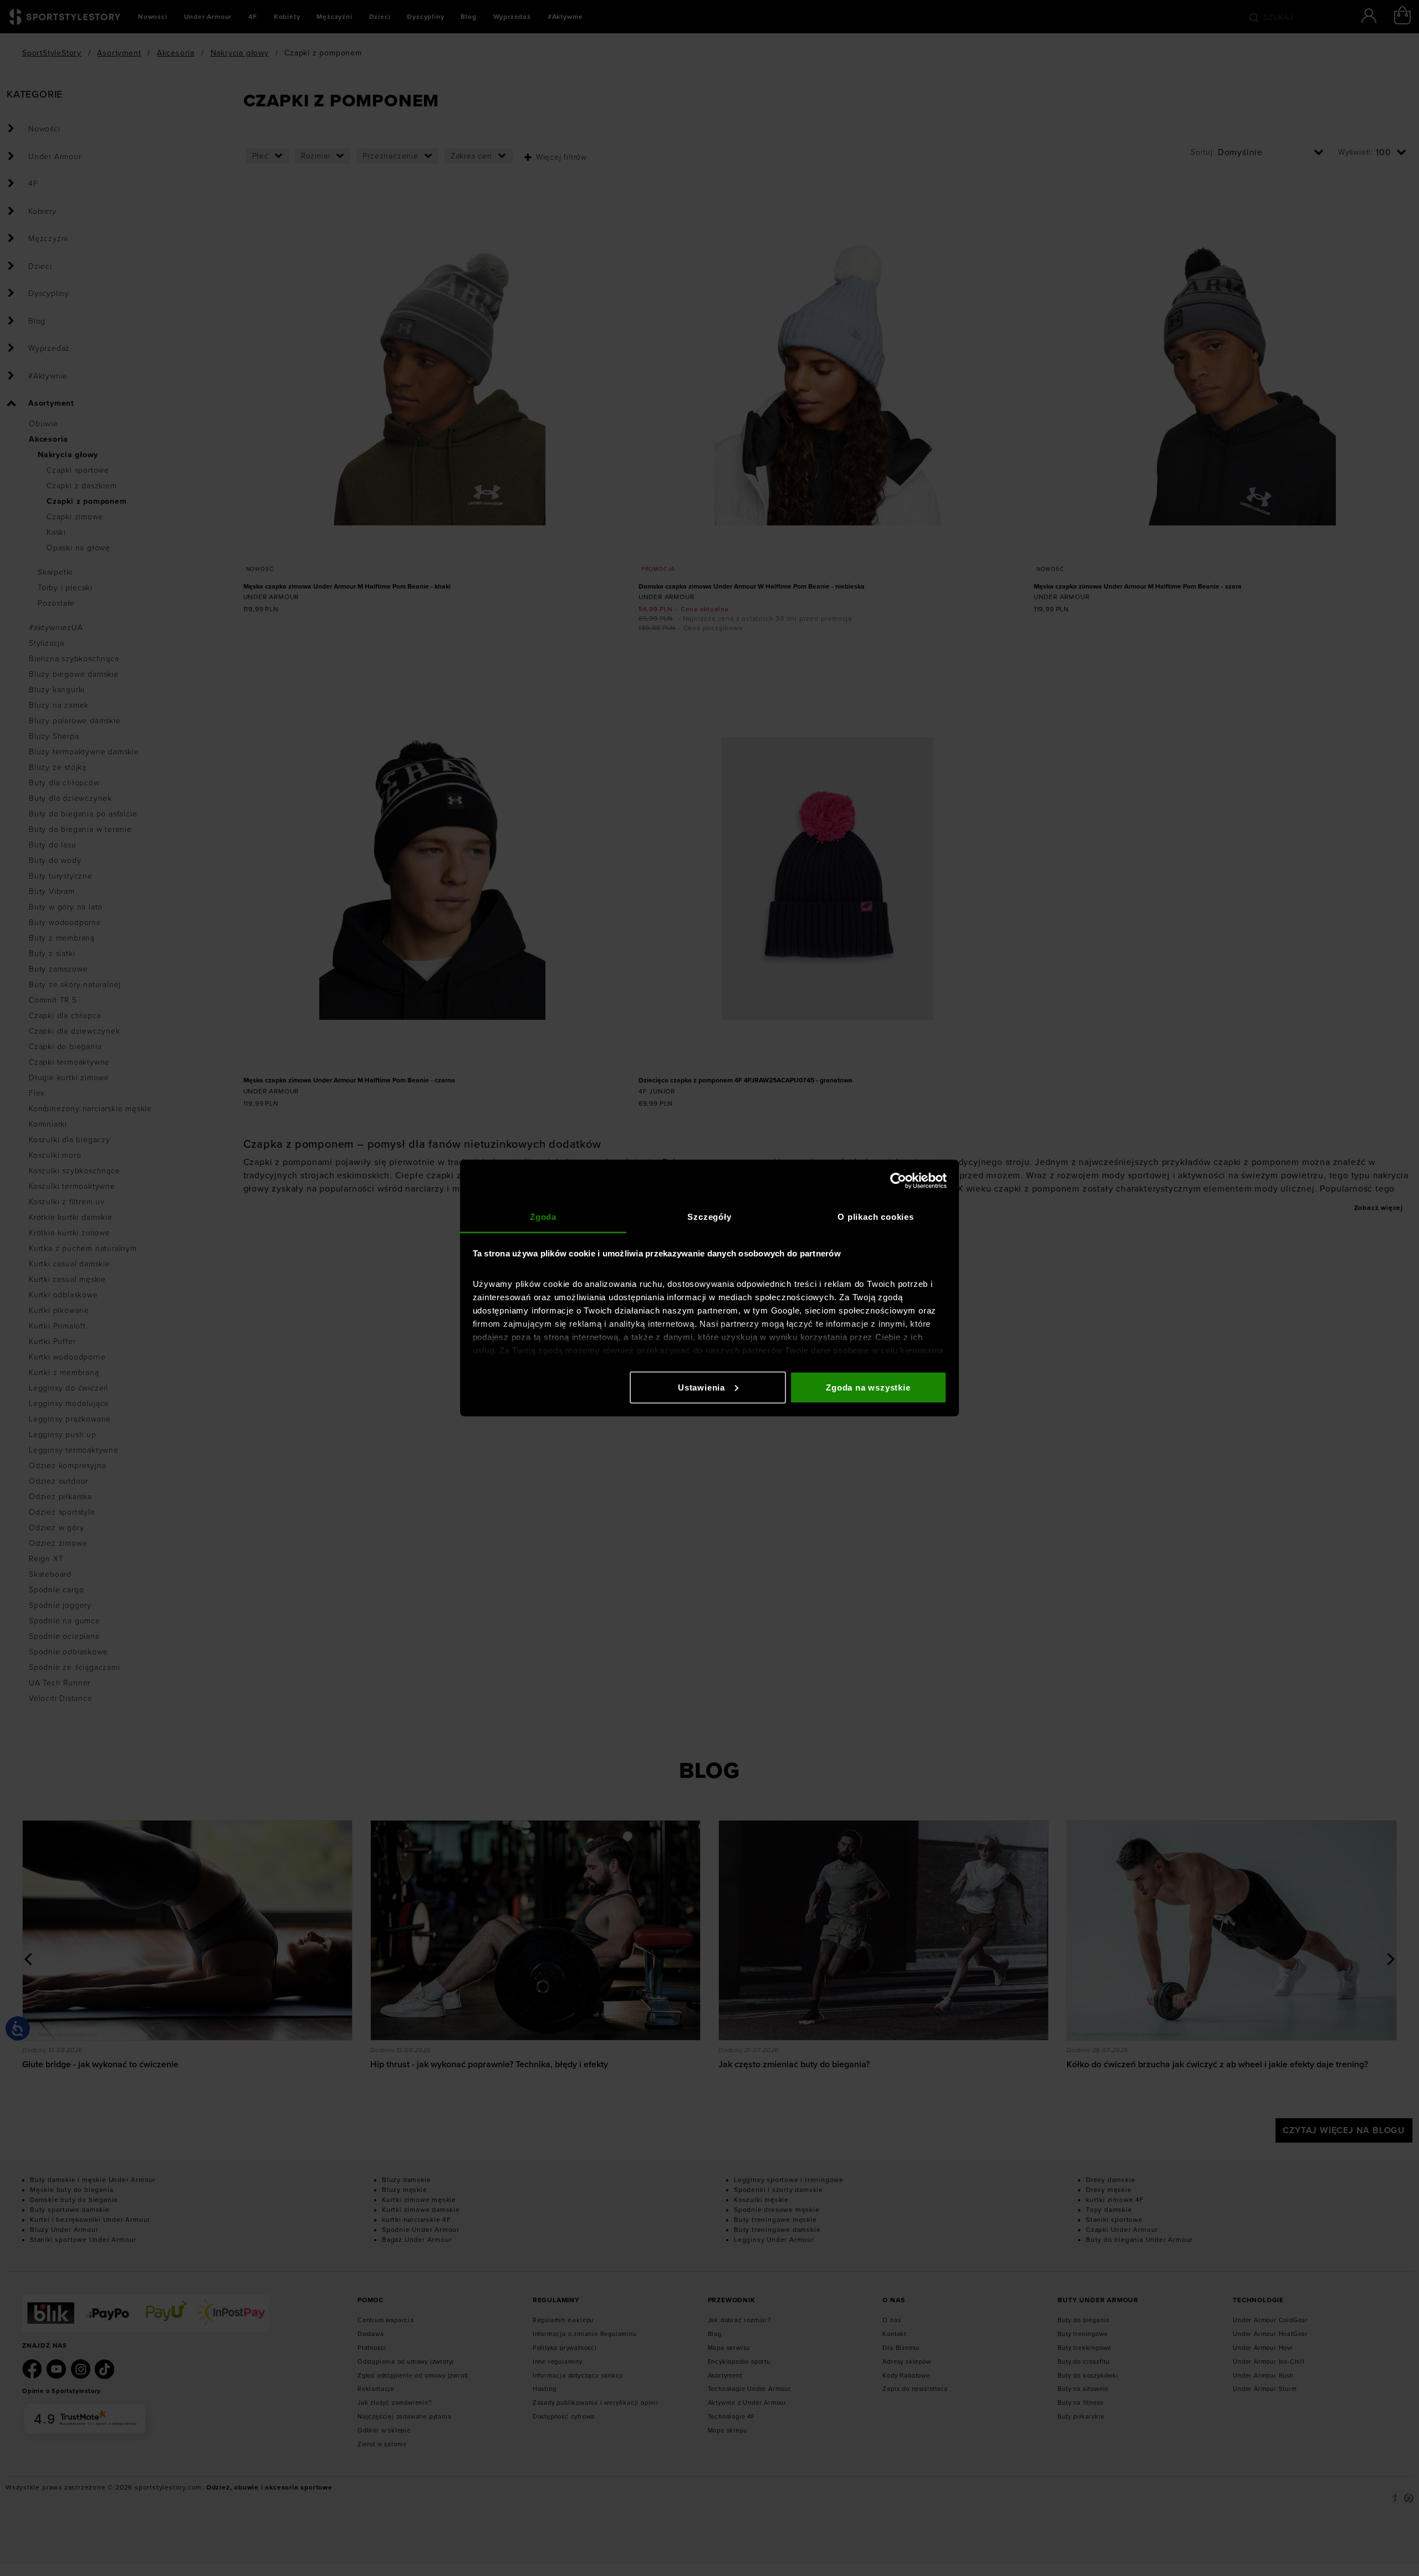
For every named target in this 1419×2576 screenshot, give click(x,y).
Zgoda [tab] (543, 1217)
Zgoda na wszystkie (868, 1387)
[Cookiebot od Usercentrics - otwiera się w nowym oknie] (898, 1180)
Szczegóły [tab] (709, 1217)
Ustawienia (701, 1387)
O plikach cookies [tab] (876, 1217)
